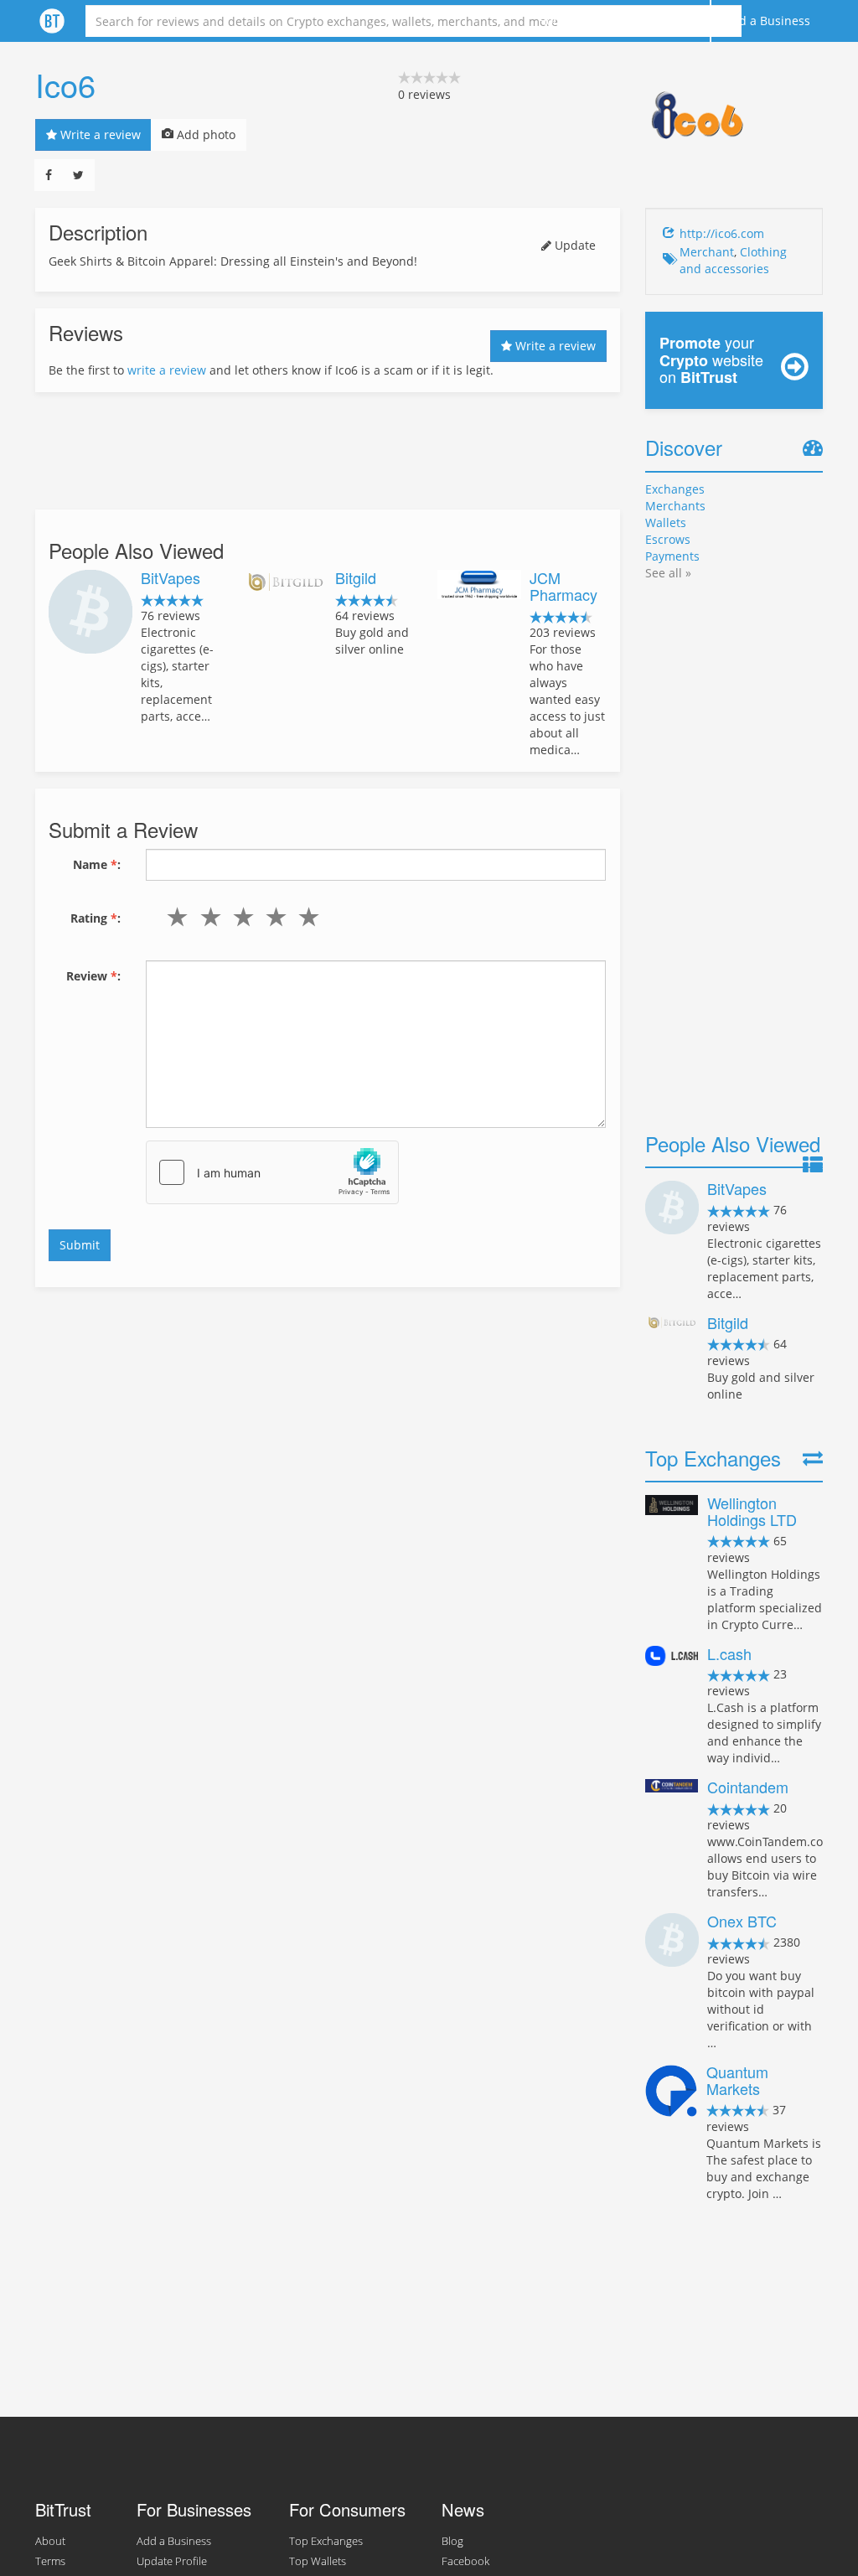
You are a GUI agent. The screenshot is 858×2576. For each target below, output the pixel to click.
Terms (50, 2561)
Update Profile (172, 2561)
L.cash (729, 1653)
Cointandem (748, 1787)
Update (574, 245)
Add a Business (767, 21)
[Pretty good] (273, 917)
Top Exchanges (326, 2541)
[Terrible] (174, 917)
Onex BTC (742, 1921)
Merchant (707, 252)
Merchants (675, 506)
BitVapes (171, 577)
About (612, 21)
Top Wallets (318, 2561)
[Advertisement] (328, 451)
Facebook (465, 2561)
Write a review (99, 134)
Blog (452, 2541)
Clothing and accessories (733, 260)
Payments (672, 556)
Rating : (96, 918)
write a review (167, 370)
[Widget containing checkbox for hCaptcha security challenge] (272, 1172)
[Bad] (207, 917)
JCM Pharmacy (563, 586)
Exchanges (675, 489)
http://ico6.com (722, 233)
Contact (676, 21)
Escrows (668, 539)
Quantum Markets (737, 2080)
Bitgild (356, 577)
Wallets (666, 522)
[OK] (239, 917)
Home (554, 21)
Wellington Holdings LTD (752, 1511)
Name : (97, 864)
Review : (93, 976)
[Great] (305, 917)
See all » (668, 573)
